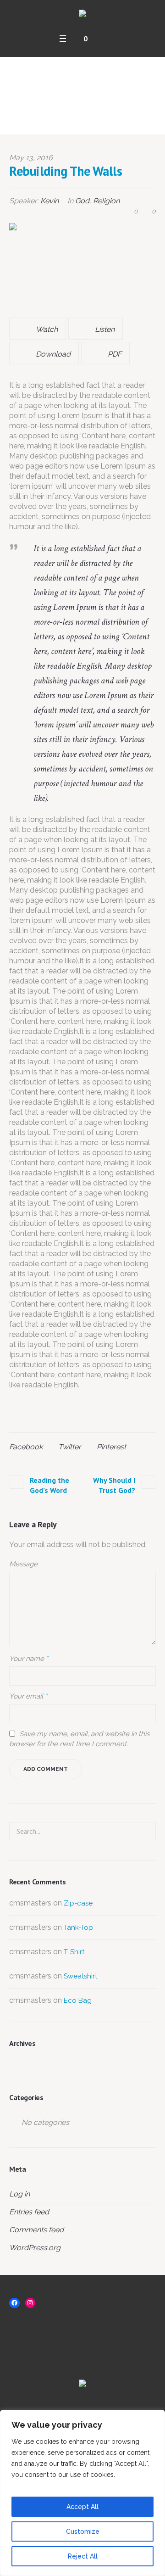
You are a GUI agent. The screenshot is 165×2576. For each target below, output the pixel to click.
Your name (29, 1659)
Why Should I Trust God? (114, 1485)
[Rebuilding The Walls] (82, 266)
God (82, 201)
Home (43, 120)
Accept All (82, 2507)
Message (23, 1564)
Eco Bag (78, 2000)
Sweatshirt (80, 1976)
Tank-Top (78, 1928)
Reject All (83, 2556)
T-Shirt (74, 1952)
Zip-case (78, 1903)
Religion (106, 201)
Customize (83, 2531)
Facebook (26, 1447)
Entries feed (29, 2212)
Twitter (70, 1447)
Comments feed (36, 2230)
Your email (28, 1696)
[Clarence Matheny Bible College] (82, 14)
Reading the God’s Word (49, 1485)
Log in (19, 2194)
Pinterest (111, 1447)
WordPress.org (35, 2248)
